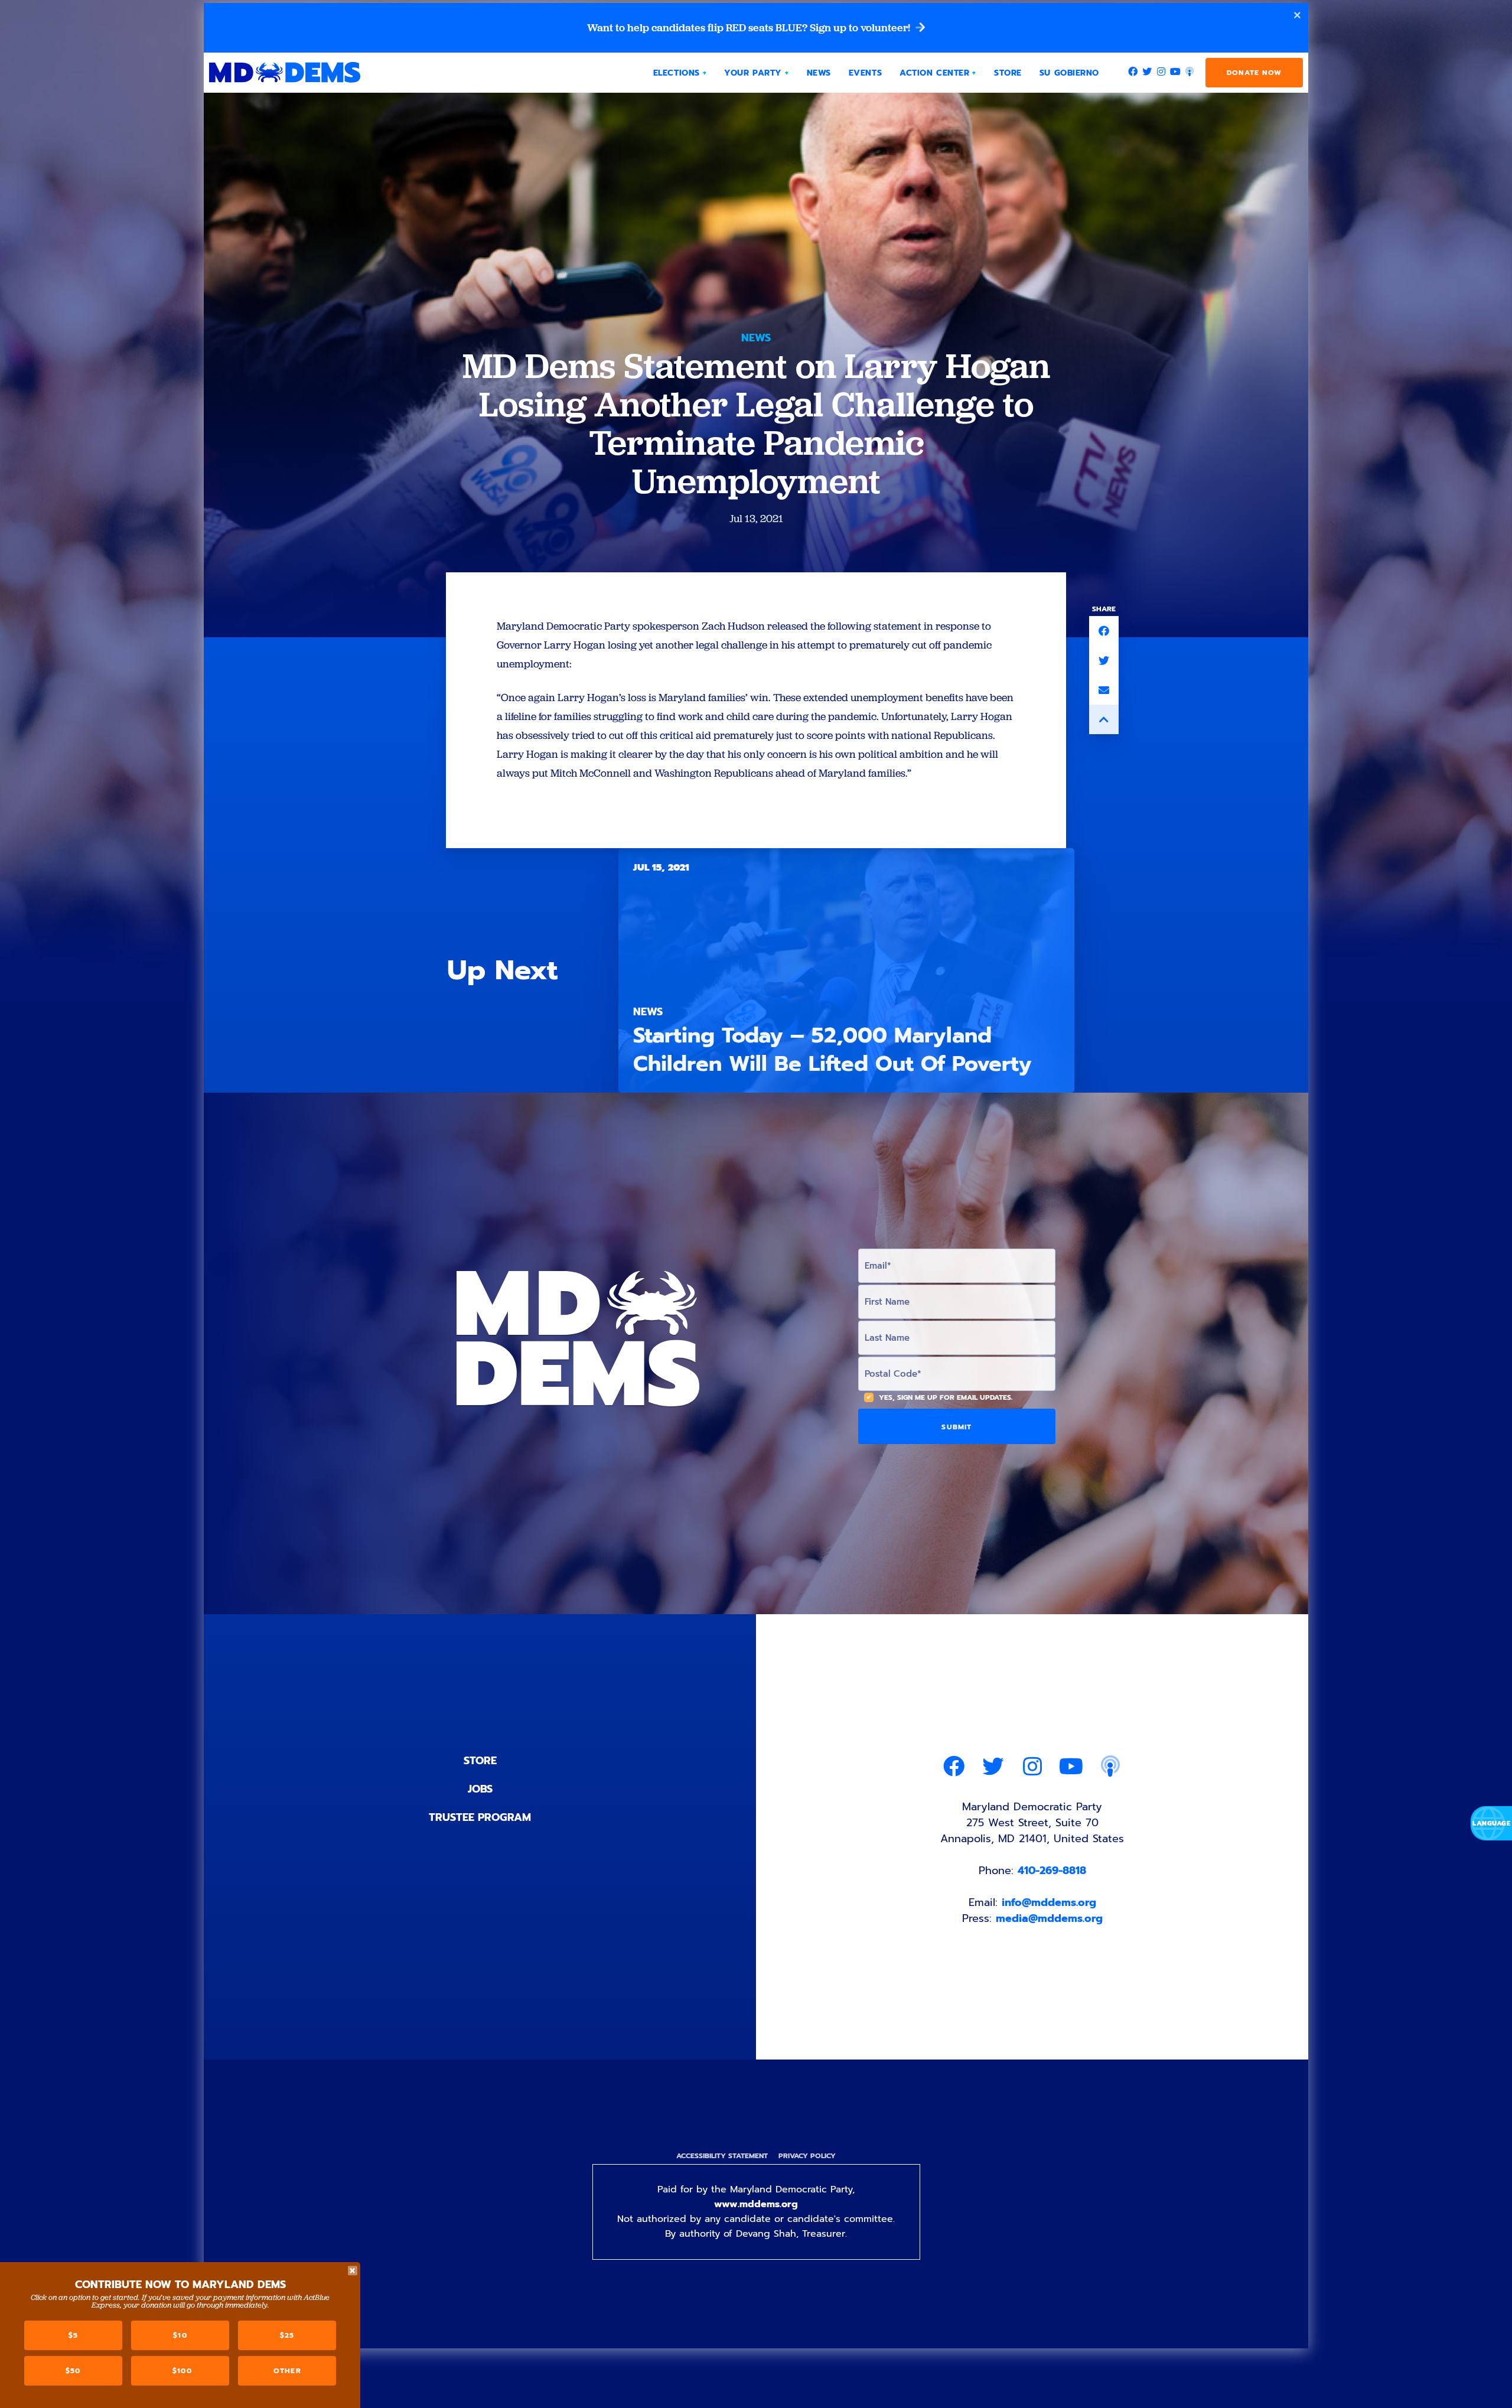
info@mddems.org (1049, 1902)
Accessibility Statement (722, 2156)
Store (480, 1761)
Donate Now (1254, 73)
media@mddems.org (1049, 1918)
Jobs (480, 1789)
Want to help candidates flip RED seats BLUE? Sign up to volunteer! (750, 28)
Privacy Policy (807, 2156)
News (756, 338)
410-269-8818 (1052, 1871)
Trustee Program (480, 1817)
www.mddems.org (756, 2204)
